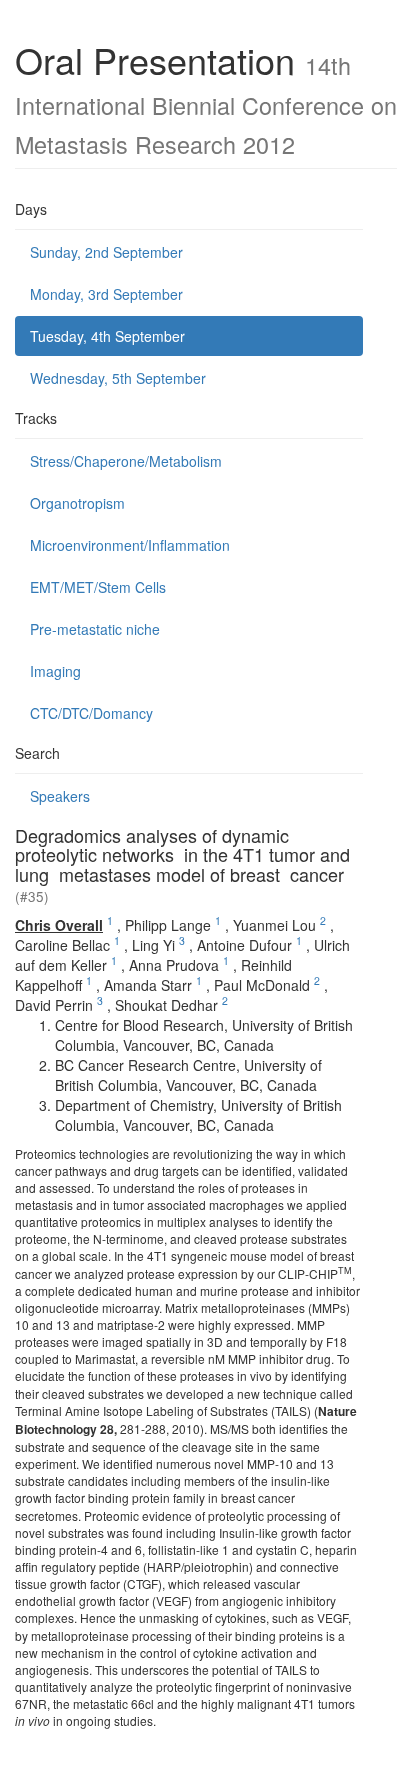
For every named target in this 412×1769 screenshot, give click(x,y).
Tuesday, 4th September (107, 336)
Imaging (55, 671)
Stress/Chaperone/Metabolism (126, 461)
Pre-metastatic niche (95, 629)
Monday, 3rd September (106, 294)
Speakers (60, 796)
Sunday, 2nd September (106, 252)
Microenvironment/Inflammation (130, 545)
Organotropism (77, 503)
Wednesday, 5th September (118, 378)
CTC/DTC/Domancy (91, 713)
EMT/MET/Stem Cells (98, 587)
